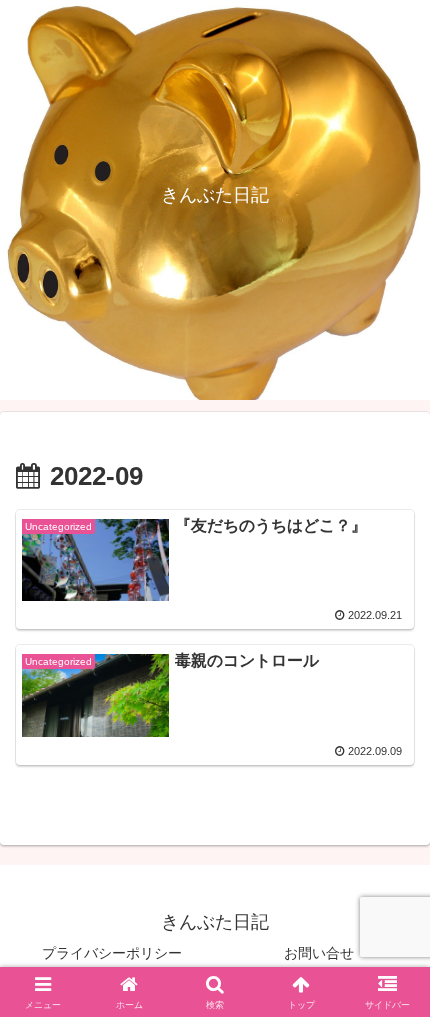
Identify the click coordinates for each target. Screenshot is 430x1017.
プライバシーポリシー (112, 953)
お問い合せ (319, 953)
